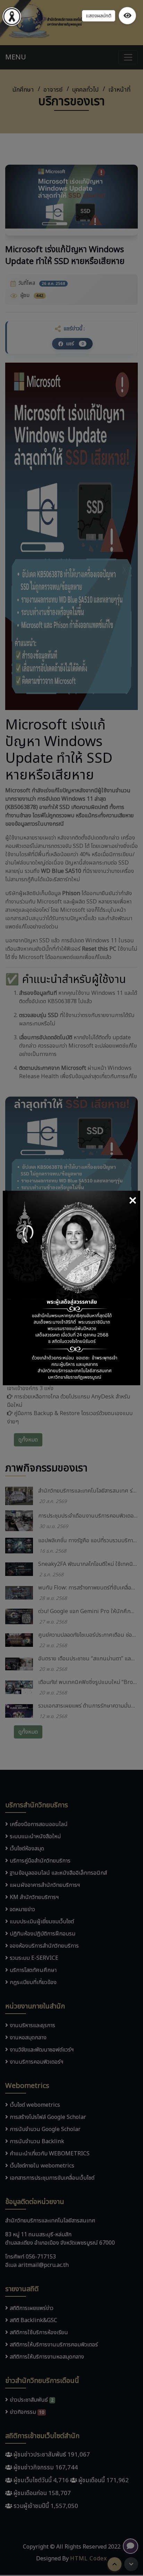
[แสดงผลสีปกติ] (127, 16)
